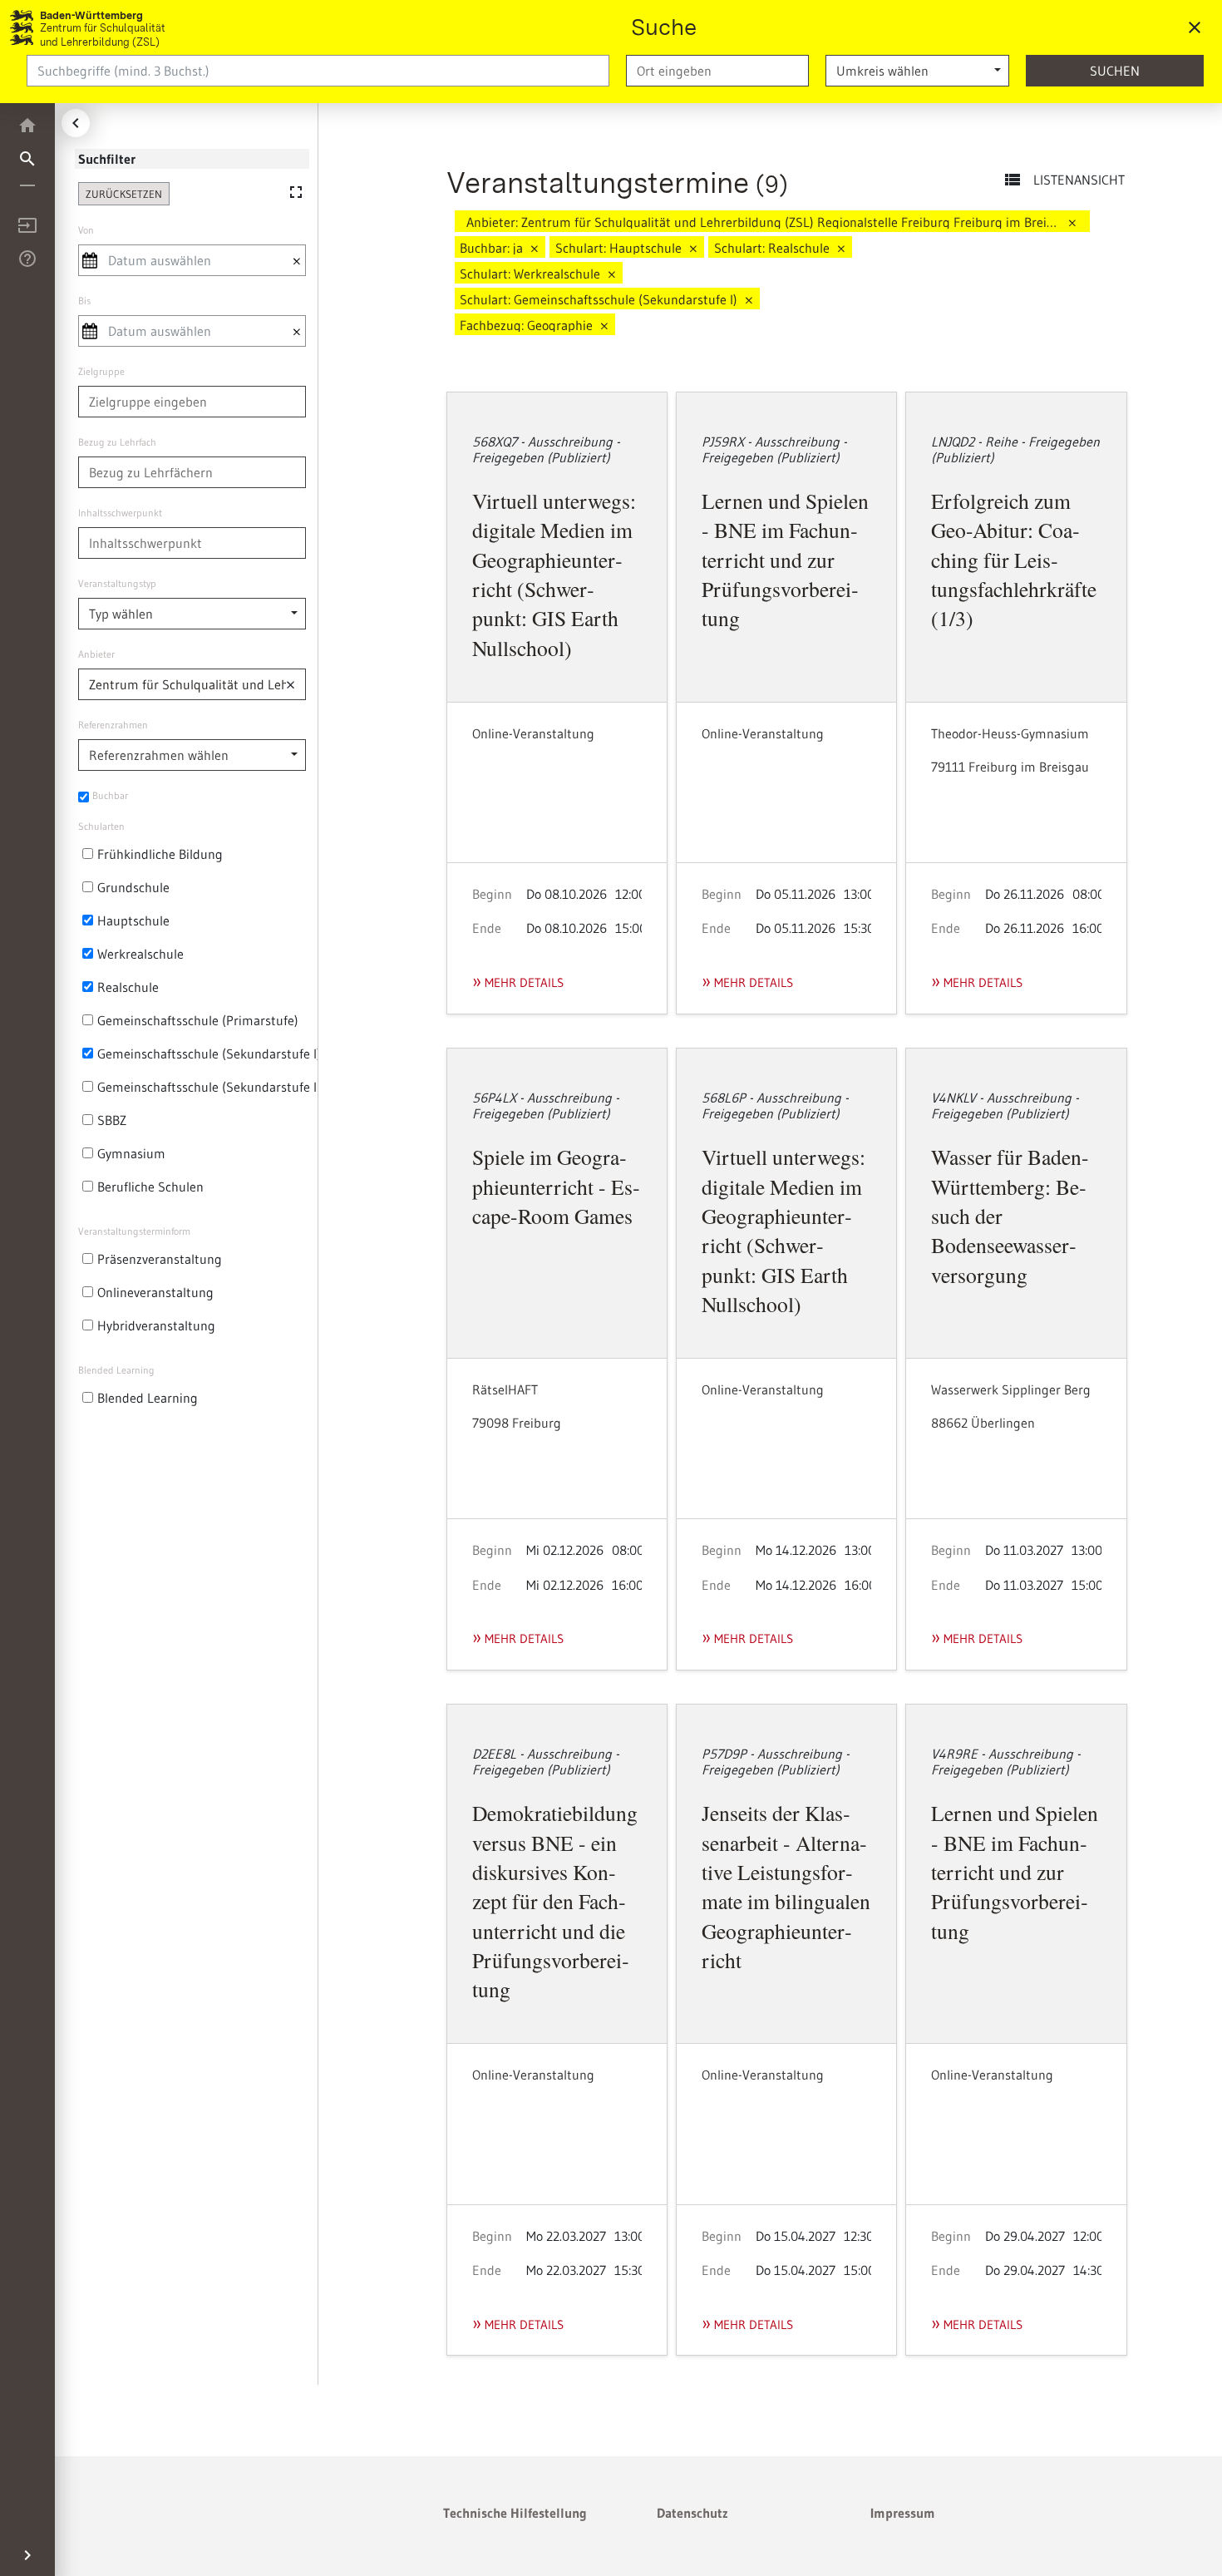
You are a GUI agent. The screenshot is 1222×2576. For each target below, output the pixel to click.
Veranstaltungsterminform (134, 1231)
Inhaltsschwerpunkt (120, 513)
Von (86, 230)
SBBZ (112, 1120)
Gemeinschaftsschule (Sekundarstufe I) (209, 1054)
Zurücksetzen (124, 194)
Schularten (101, 826)
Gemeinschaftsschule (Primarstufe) (198, 1020)
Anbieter (96, 654)
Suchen (1115, 71)
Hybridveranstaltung (156, 1325)
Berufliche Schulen (150, 1187)
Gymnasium (131, 1153)
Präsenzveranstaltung (160, 1259)
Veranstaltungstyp (117, 583)
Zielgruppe (101, 371)
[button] (293, 684)
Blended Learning (116, 1370)
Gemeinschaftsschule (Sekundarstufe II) (211, 1087)
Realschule (128, 987)
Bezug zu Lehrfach (117, 442)
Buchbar (110, 795)
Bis (84, 301)
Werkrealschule (140, 954)
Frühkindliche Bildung (160, 854)
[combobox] (717, 71)
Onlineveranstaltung (155, 1292)
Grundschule (133, 887)
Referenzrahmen (113, 725)
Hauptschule (133, 920)
